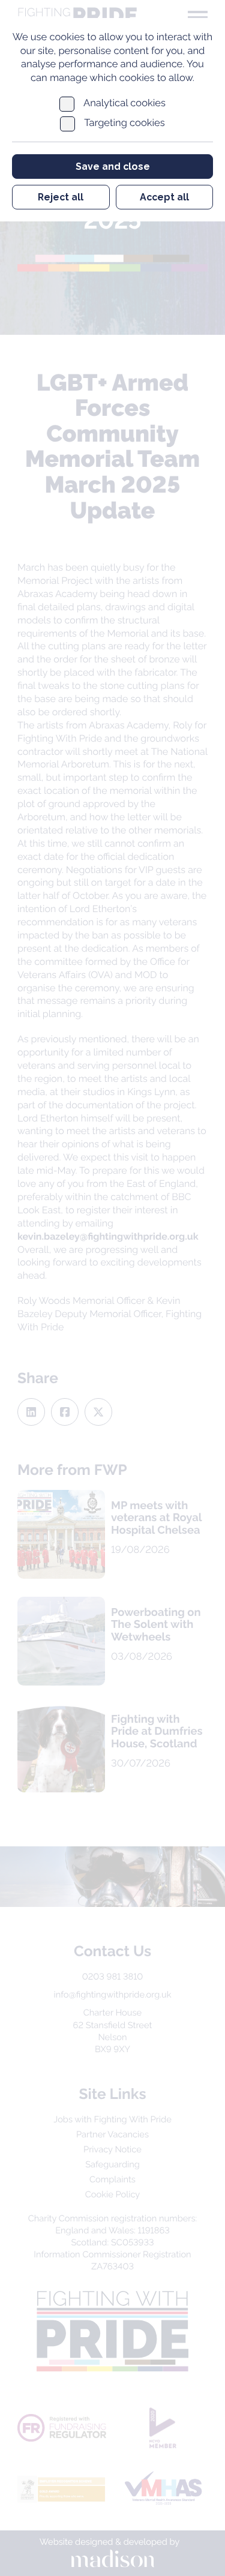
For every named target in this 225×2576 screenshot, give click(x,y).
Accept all (164, 197)
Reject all (61, 197)
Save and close (113, 167)
